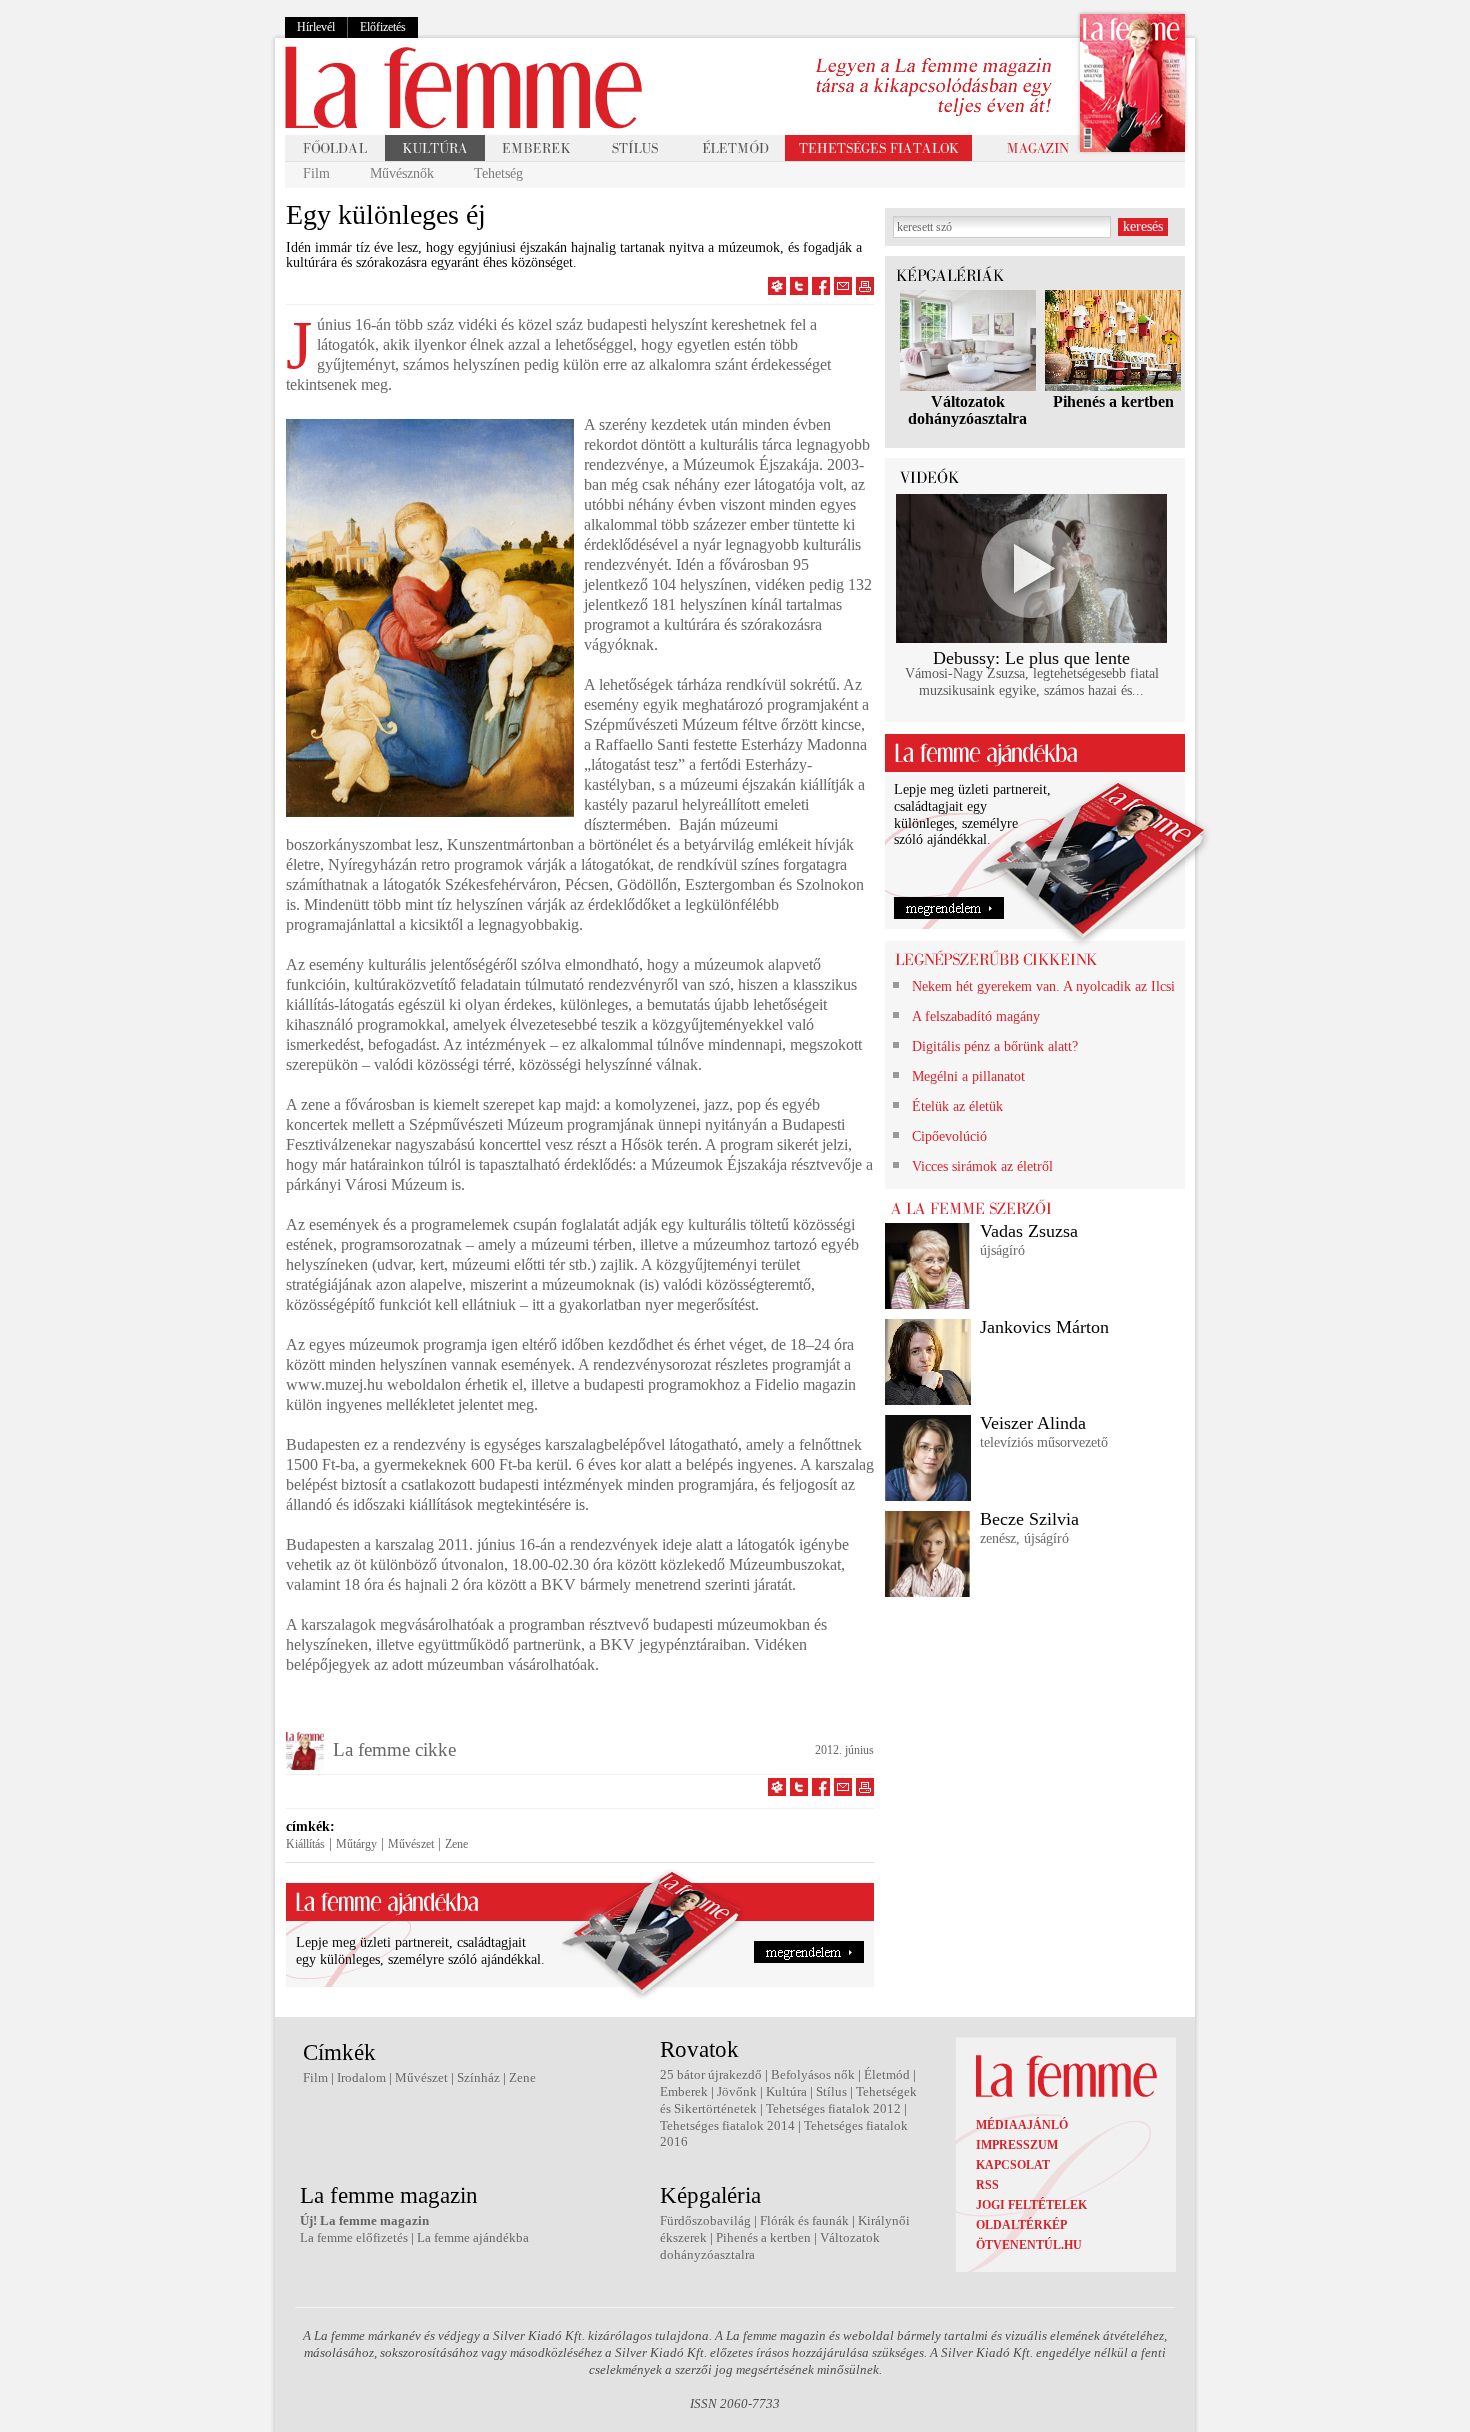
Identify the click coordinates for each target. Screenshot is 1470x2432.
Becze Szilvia (1029, 1519)
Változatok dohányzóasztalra (967, 410)
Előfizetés (383, 27)
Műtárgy (356, 1844)
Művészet (411, 1844)
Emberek (684, 2091)
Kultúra (786, 2091)
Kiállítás (305, 1844)
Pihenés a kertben (1113, 401)
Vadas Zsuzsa (1029, 1231)
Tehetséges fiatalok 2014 (727, 2125)
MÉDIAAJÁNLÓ (1022, 2125)
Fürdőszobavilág (705, 2220)
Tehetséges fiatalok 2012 (833, 2108)
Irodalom (361, 2077)
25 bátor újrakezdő (711, 2074)
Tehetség (498, 173)
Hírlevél (316, 27)
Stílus (831, 2091)
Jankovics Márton (1044, 1327)
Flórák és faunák (804, 2220)
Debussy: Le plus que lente (1031, 658)
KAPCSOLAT (1013, 2165)
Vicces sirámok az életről (982, 1166)
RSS (987, 2185)
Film (316, 173)
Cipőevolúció (949, 1136)
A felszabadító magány (976, 1016)
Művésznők (402, 173)
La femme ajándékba (473, 2237)
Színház (478, 2077)
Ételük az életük (957, 1106)
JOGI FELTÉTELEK (1031, 2205)
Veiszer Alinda (1033, 1423)
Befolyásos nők (813, 2074)
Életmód (887, 2074)
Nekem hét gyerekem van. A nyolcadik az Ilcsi (1043, 986)
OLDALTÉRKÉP (1021, 2225)
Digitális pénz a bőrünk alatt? (995, 1046)
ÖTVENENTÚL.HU (1029, 2245)
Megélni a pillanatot (968, 1076)
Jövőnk (737, 2091)
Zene (456, 1844)
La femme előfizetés (354, 2237)
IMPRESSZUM (1017, 2145)
